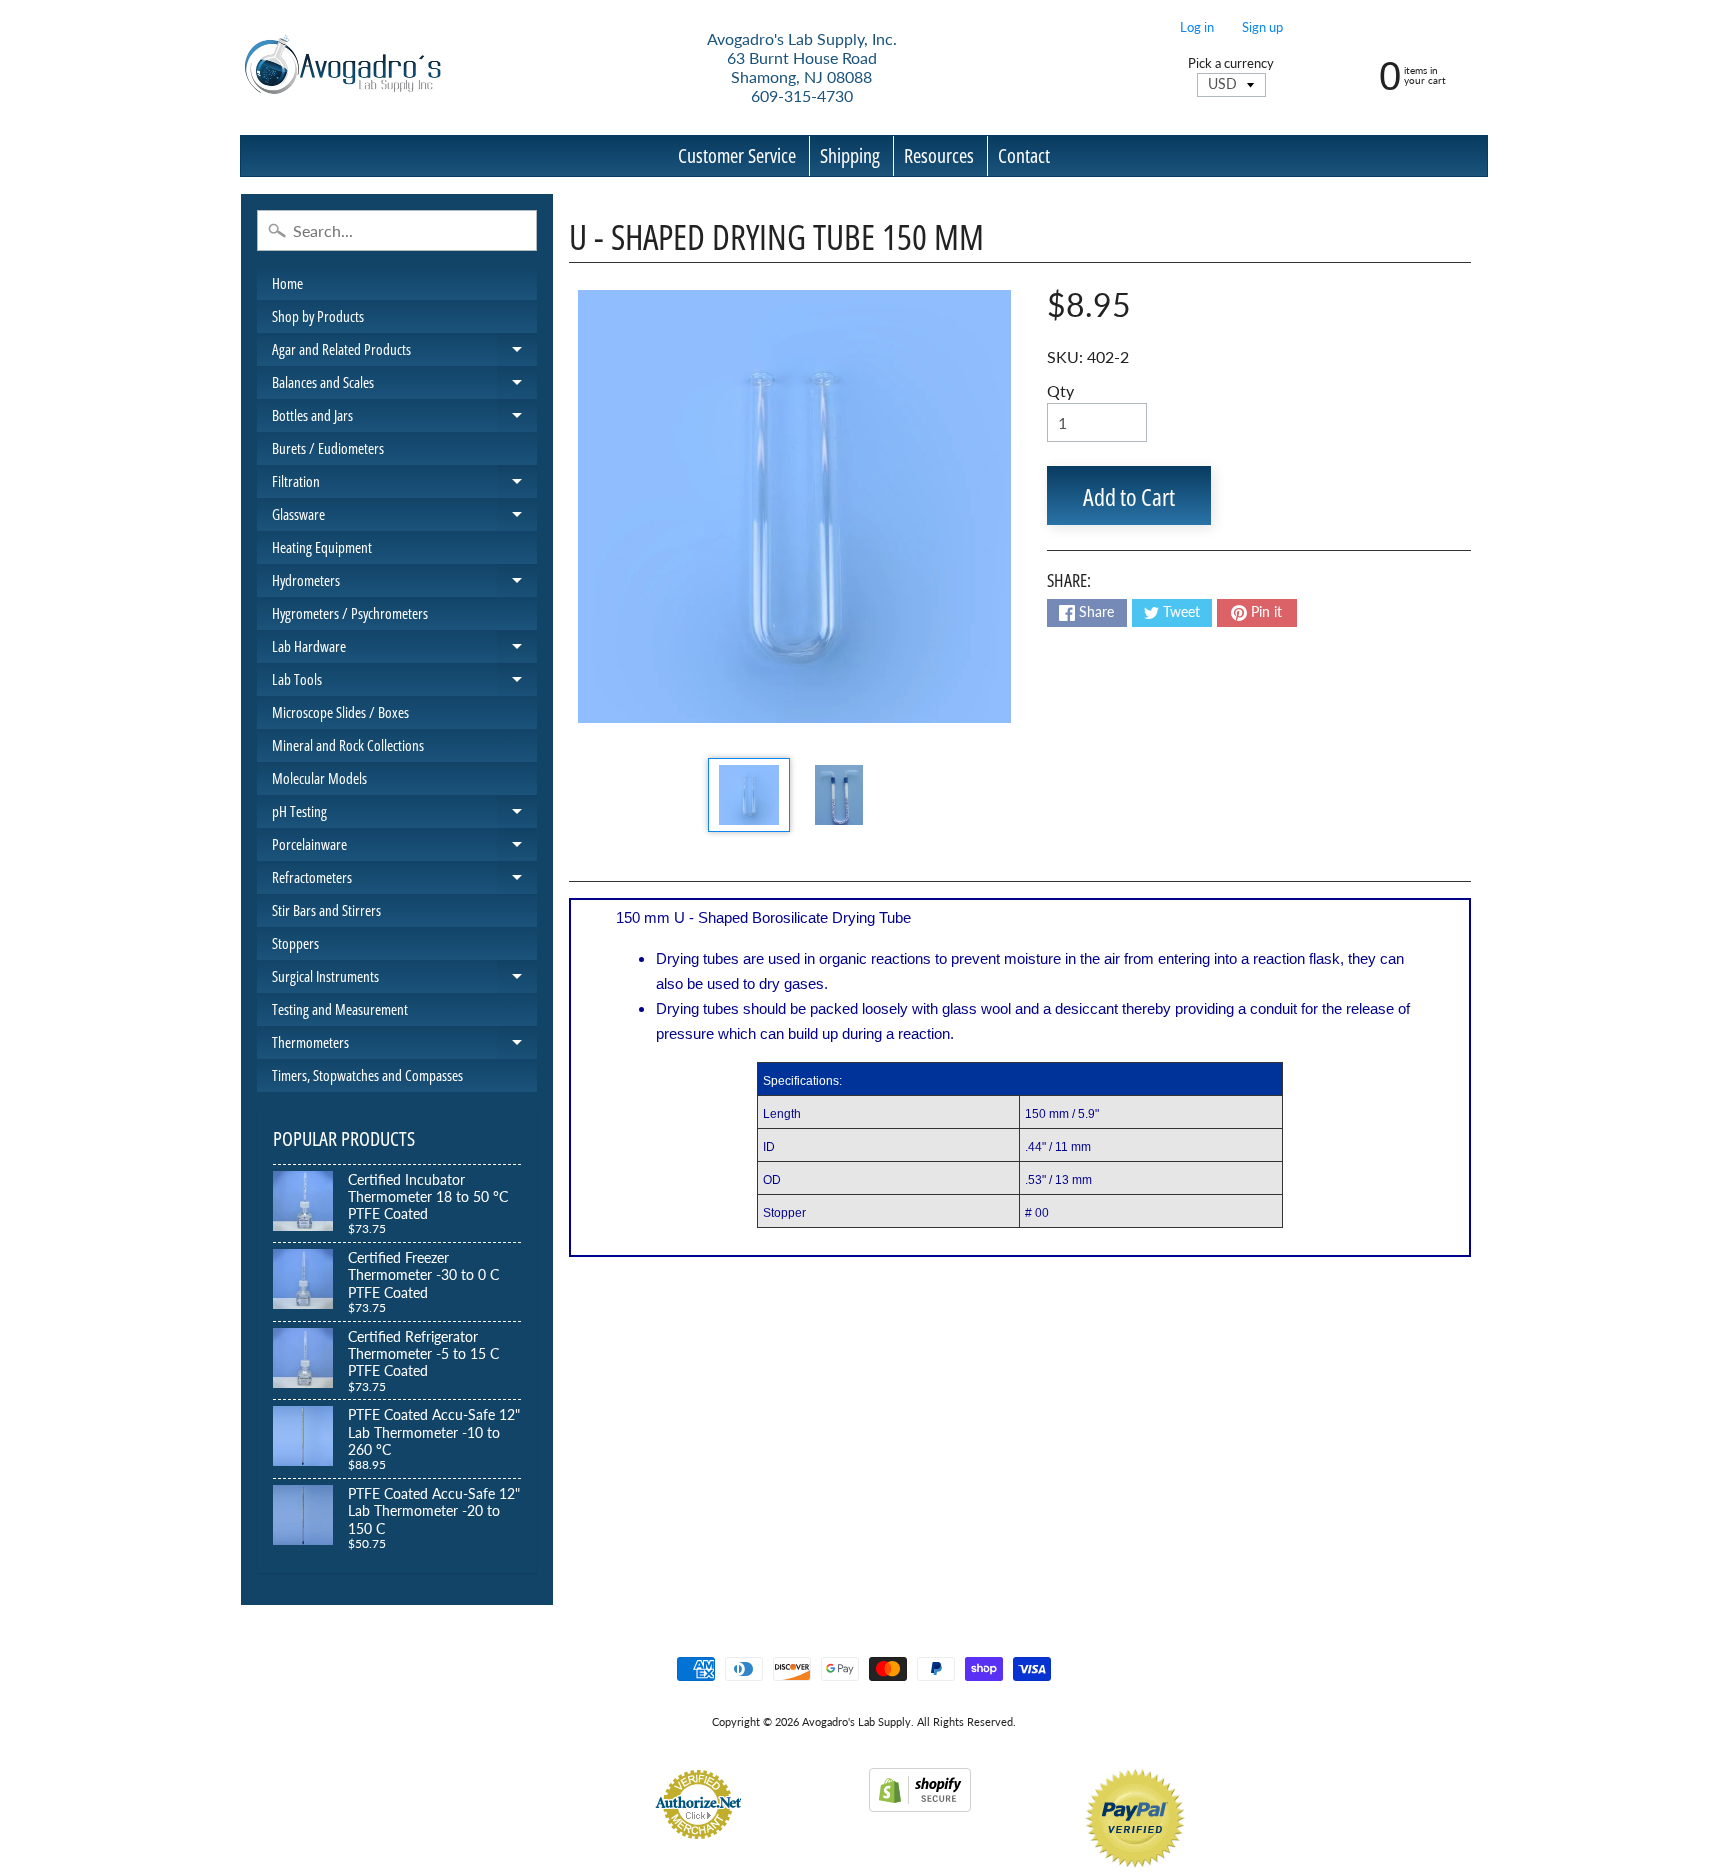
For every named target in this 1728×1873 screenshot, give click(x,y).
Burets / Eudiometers (328, 448)
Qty (1060, 390)
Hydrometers (404, 583)
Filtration (404, 484)
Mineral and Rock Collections (348, 745)
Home (287, 283)
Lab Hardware (404, 649)
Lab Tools (404, 682)
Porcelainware (404, 847)
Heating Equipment (322, 547)
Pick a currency (1231, 63)
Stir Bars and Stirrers (326, 910)
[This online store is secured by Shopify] (920, 1799)
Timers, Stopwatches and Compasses (367, 1075)
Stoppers (295, 943)
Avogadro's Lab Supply (856, 1721)
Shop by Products (318, 316)
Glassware (404, 517)
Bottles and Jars (404, 418)
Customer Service (737, 155)
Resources (939, 155)
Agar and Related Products (404, 352)
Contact (1024, 155)
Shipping (850, 155)
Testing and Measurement (340, 1009)
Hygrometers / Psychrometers (350, 613)
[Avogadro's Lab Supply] (342, 67)
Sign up (1262, 27)
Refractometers (404, 880)
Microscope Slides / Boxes (340, 712)
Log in (1197, 27)
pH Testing (404, 814)
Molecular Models (319, 778)
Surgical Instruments (404, 979)
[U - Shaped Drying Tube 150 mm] (748, 795)
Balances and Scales (404, 385)
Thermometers (404, 1045)
